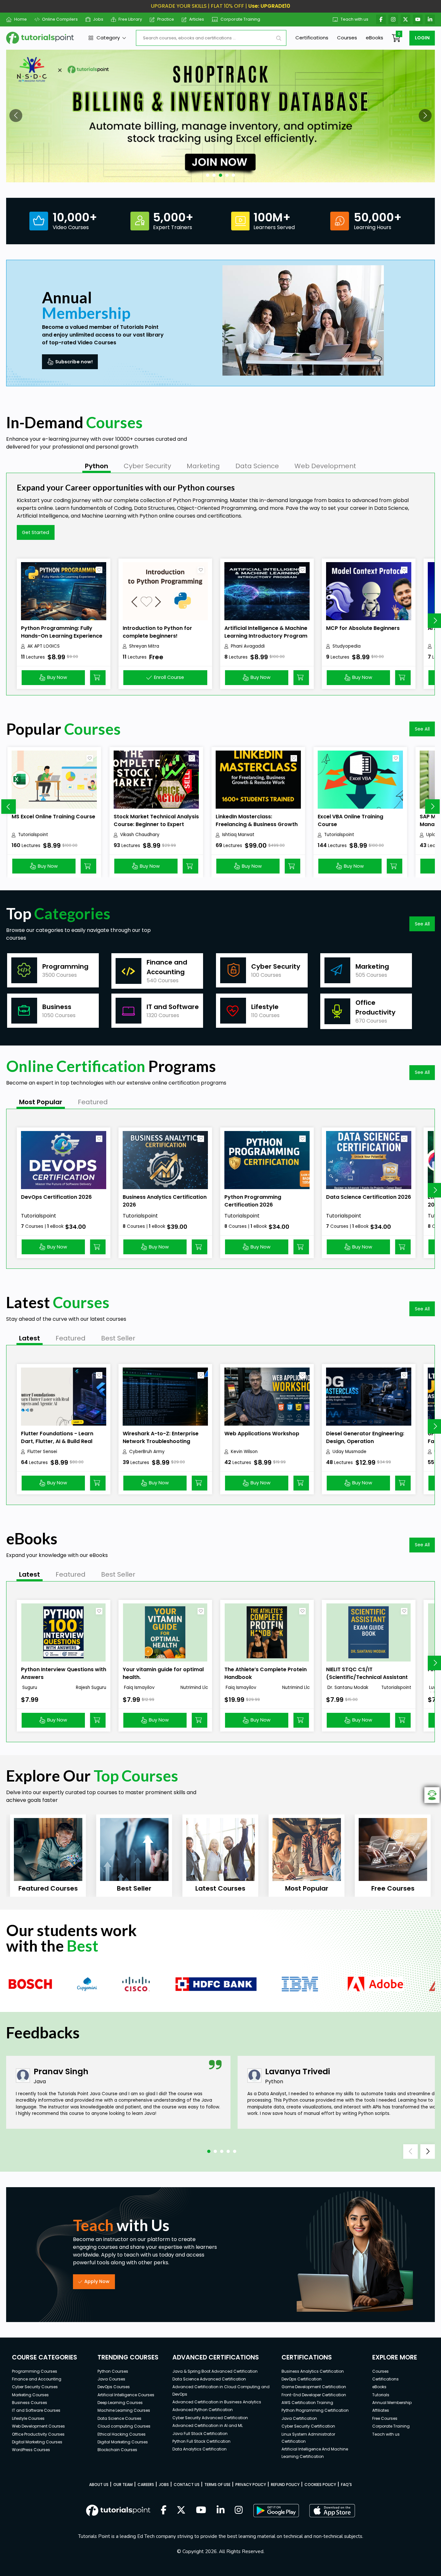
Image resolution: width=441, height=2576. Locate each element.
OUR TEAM (123, 2485)
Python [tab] (97, 466)
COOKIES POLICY (320, 2485)
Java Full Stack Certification (200, 2434)
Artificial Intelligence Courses (126, 2395)
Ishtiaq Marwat (238, 835)
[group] (48, 1856)
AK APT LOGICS (44, 646)
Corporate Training (240, 19)
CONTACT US (187, 2485)
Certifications (312, 38)
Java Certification (299, 2418)
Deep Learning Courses (120, 2403)
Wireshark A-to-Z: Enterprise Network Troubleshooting (161, 1437)
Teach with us (354, 19)
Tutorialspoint (33, 835)
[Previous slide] (9, 807)
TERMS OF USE (217, 2485)
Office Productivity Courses (38, 2434)
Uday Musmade (349, 1452)
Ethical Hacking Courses (122, 2434)
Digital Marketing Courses (37, 2442)
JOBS (164, 2485)
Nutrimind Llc (194, 1687)
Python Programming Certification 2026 (253, 1201)
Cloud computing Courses (124, 2426)
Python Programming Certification (315, 2410)
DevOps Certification (302, 2379)
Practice (166, 19)
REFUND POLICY (285, 2485)
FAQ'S (346, 2485)
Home (21, 19)
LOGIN (422, 38)
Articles (197, 19)
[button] (16, 116)
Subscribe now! (74, 362)
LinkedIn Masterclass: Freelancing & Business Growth (257, 820)
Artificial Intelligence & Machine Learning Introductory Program (266, 632)
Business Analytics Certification (313, 2371)
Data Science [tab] (257, 466)
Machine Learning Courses (124, 2410)
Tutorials (381, 2395)
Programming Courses (35, 2371)
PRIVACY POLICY (251, 2485)
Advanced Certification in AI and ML (208, 2425)
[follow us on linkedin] (221, 2510)
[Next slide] (432, 807)
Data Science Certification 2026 (369, 1197)
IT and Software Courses (36, 2410)
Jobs (98, 19)
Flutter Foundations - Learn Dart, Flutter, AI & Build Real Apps (57, 1441)
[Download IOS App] (332, 2511)
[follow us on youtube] (201, 2510)
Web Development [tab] (325, 466)
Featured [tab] (93, 1102)
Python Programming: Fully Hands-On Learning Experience (62, 632)
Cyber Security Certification (308, 2426)
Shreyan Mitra (144, 646)
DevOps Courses (114, 2387)
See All (422, 729)
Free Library (130, 19)
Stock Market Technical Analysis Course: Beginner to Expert (156, 820)
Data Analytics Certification (200, 2449)
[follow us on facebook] (164, 2510)
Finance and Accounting (37, 2379)
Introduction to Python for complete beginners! (157, 632)
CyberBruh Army (147, 1452)
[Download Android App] (276, 2510)
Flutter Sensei (42, 1452)
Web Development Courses (38, 2426)
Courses (347, 38)
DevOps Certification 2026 (56, 1197)
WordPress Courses (31, 2450)
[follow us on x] (181, 2510)
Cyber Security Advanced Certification (210, 2418)
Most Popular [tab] (41, 1102)
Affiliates (381, 2410)
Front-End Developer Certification (314, 2395)
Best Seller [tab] (118, 1338)
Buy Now (57, 677)
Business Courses (30, 2403)
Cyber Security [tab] (147, 466)
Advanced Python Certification (203, 2410)
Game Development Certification (314, 2387)
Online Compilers (60, 19)
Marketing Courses (30, 2395)
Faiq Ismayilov (139, 1687)
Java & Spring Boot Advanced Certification (215, 2371)
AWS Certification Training (307, 2403)
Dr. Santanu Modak (347, 1687)
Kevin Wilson (244, 1452)
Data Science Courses (119, 2418)
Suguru (29, 1687)
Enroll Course (169, 677)
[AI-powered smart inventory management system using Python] (221, 116)
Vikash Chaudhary (140, 835)
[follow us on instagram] (239, 2510)
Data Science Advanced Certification (209, 2379)
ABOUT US (99, 2485)
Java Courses (111, 2379)
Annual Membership (392, 2403)
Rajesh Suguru (91, 1687)
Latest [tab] (30, 1338)
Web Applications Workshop (262, 1434)
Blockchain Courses (117, 2450)
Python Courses (113, 2371)
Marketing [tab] (203, 466)
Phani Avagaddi (248, 646)
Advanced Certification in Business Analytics (217, 2402)
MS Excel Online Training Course (53, 817)
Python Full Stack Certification (201, 2441)
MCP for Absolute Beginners (363, 628)
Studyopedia (347, 646)
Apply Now (97, 2281)
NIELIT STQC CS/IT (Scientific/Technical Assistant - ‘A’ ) (367, 1677)
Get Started (36, 532)
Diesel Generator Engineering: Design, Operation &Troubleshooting (365, 1441)
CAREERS (146, 2485)
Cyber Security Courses (35, 2387)
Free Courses (385, 2418)
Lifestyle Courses (28, 2418)
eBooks (374, 38)
